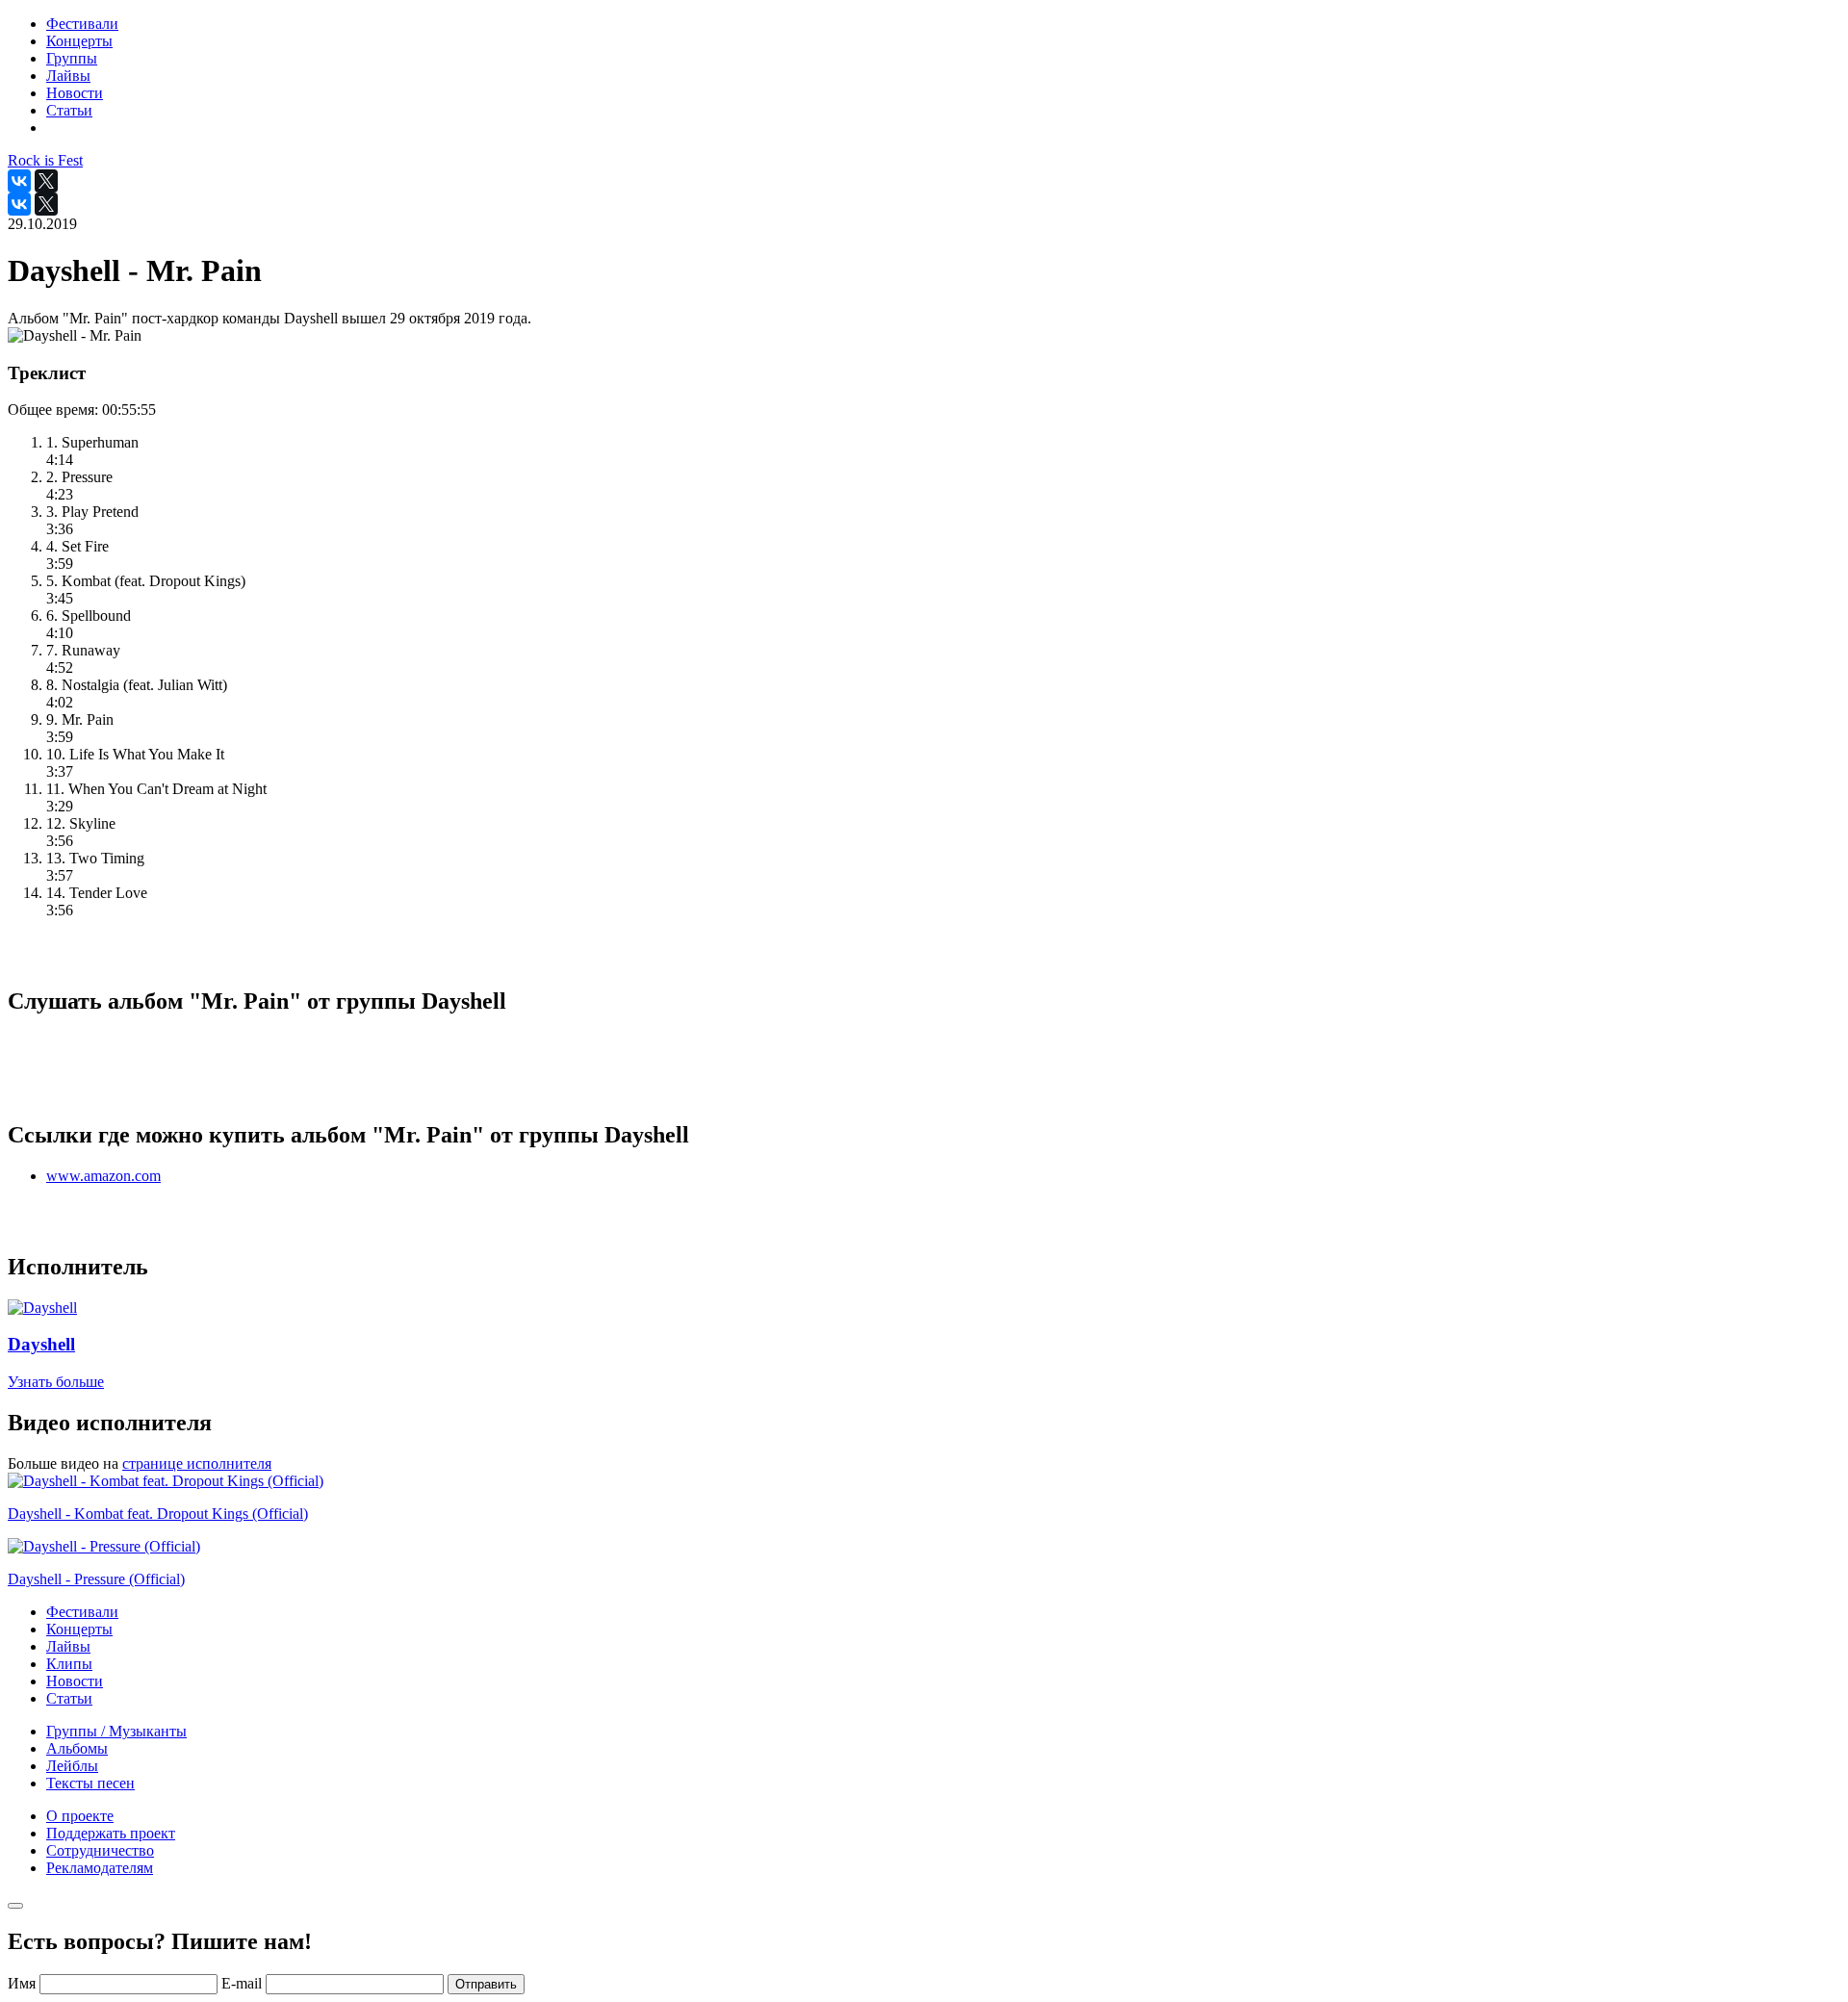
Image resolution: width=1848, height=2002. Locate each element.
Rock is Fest (45, 160)
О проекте (80, 1816)
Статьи (69, 1698)
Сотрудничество (100, 1850)
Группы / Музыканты (116, 1731)
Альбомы (77, 1748)
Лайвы (68, 1646)
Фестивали (82, 1612)
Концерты (79, 1629)
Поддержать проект (111, 1833)
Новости (75, 1681)
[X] (46, 181)
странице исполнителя (197, 1463)
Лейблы (72, 1766)
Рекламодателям (100, 1868)
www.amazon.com (103, 1176)
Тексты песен (90, 1783)
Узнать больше (56, 1382)
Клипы (69, 1664)
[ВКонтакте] (19, 181)
